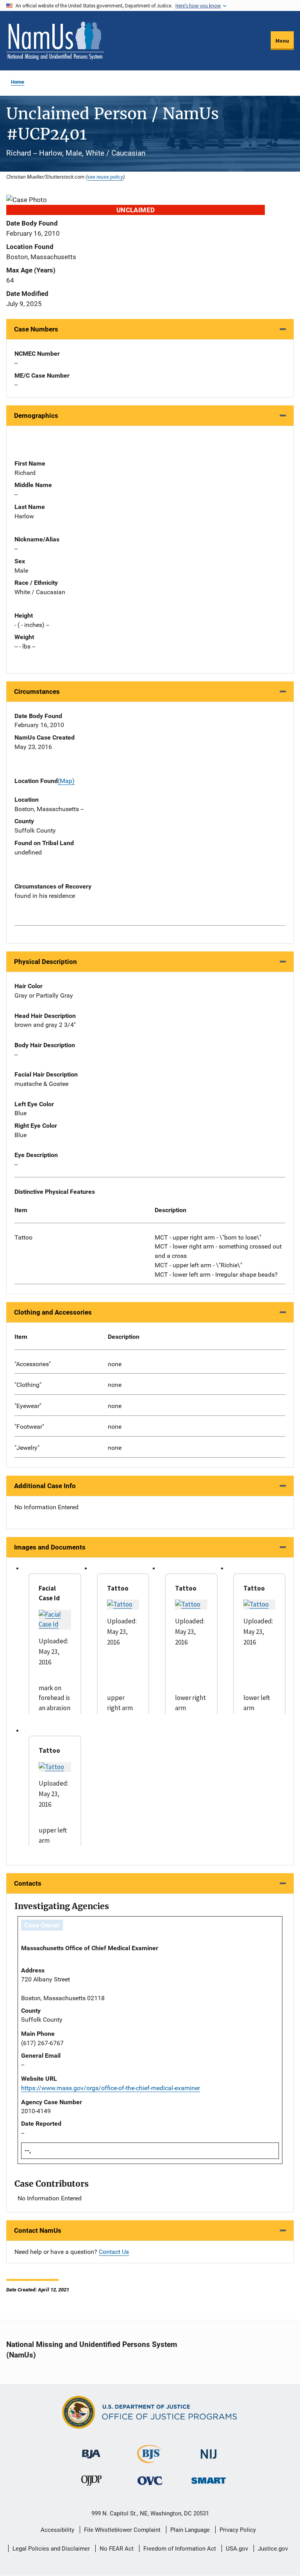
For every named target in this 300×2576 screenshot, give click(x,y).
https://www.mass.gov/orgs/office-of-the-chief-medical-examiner (111, 2088)
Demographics (36, 416)
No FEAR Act (117, 2549)
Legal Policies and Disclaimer (51, 2549)
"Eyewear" (28, 1406)
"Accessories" (33, 1364)
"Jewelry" (27, 1448)
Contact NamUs (38, 2230)
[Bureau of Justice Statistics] (150, 2460)
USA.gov (237, 2549)
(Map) (66, 781)
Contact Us (114, 2252)
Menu (282, 41)
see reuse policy (105, 177)
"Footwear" (29, 1427)
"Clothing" (28, 1385)
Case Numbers (36, 329)
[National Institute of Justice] (209, 2451)
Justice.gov (273, 2549)
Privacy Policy (238, 2530)
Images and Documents (50, 1547)
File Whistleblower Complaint (122, 2530)
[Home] (55, 41)
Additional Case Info (45, 1486)
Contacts (28, 1883)
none (115, 1364)
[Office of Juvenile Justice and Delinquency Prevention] (91, 2482)
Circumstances (37, 691)
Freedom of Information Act (180, 2549)
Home (18, 82)
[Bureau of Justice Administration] (91, 2450)
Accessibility (57, 2530)
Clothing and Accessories (53, 1312)
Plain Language (190, 2530)
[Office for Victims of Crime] (150, 2480)
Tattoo (23, 1237)
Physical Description (46, 962)
